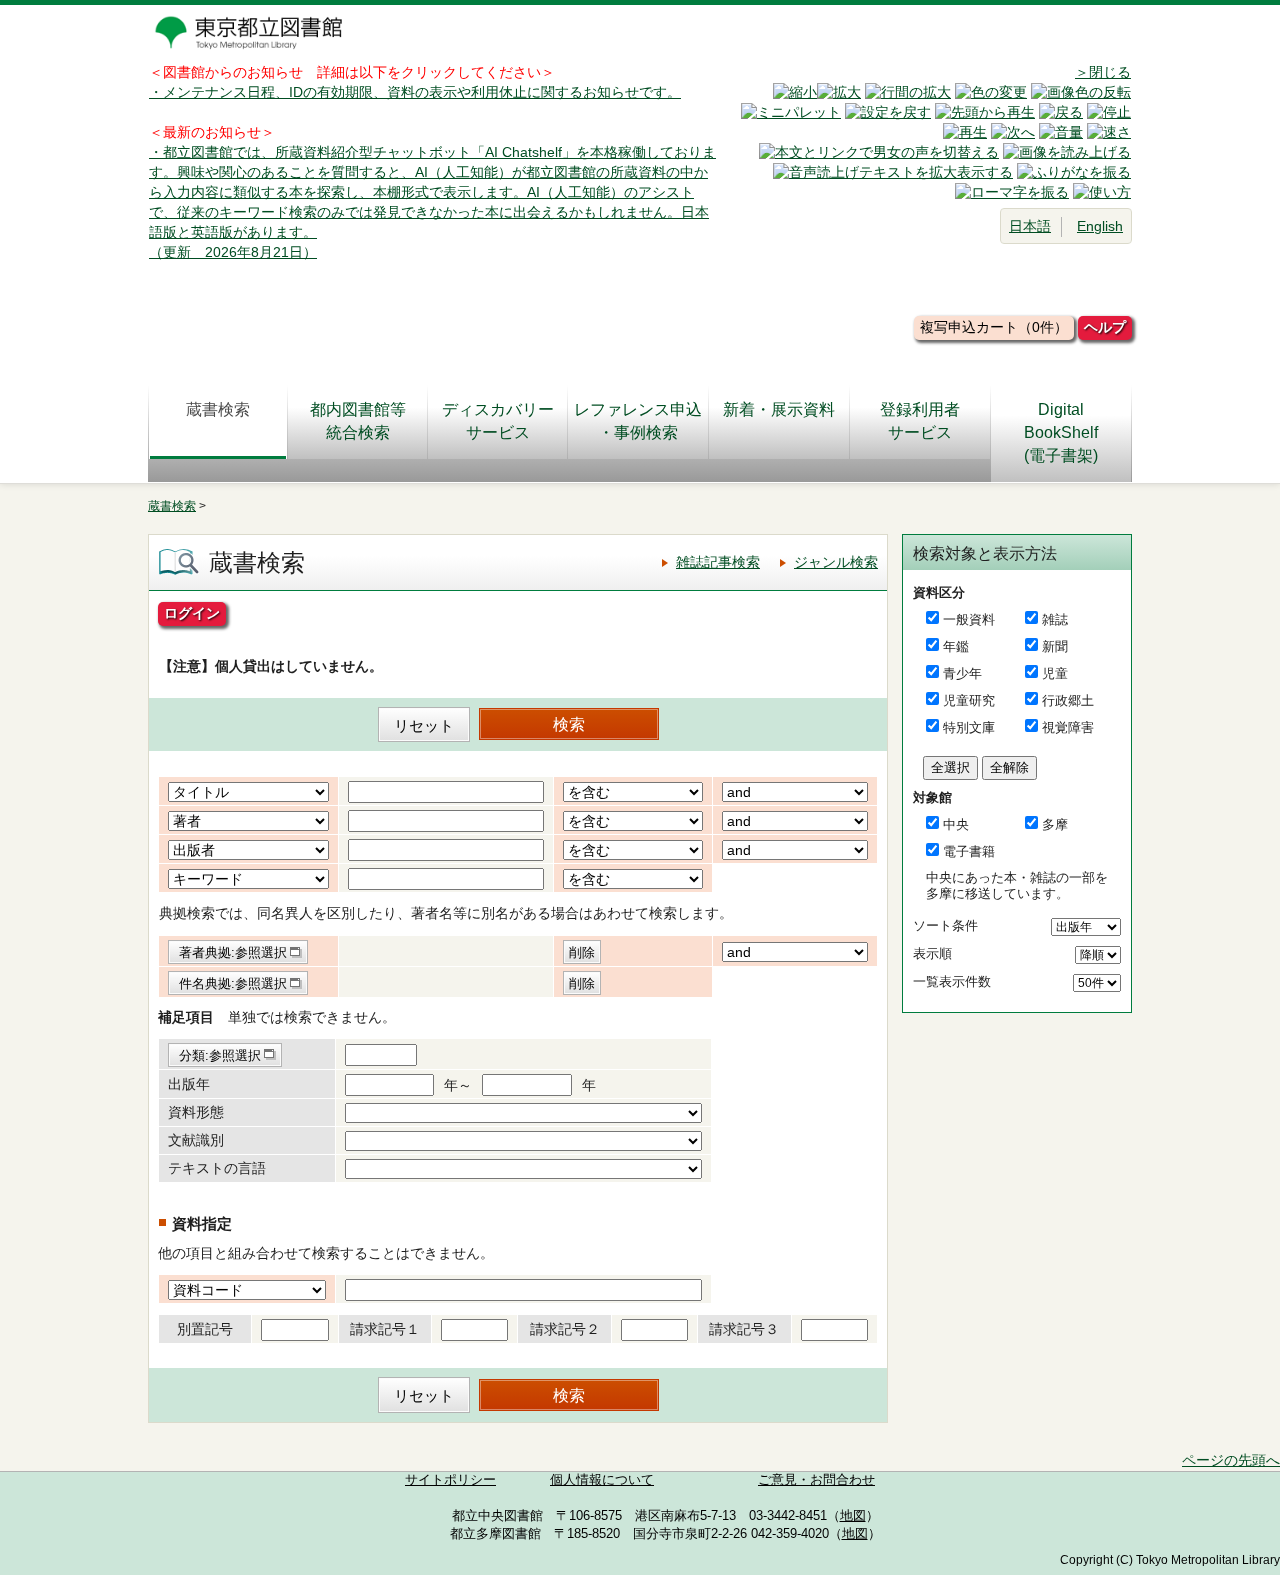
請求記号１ (385, 1329)
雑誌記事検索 (718, 562)
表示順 (932, 953)
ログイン (192, 613)
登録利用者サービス (920, 421)
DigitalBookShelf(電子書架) (1061, 432)
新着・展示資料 (779, 409)
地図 (853, 1516)
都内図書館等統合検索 (358, 421)
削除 (582, 952)
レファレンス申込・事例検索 (638, 421)
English (1100, 226)
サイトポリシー (450, 1480)
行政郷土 (1068, 700)
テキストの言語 (217, 1168)
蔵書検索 (218, 409)
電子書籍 (969, 851)
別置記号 (205, 1329)
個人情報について (602, 1480)
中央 (956, 824)
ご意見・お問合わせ (816, 1480)
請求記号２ (565, 1329)
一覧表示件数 (952, 981)
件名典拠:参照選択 (233, 983)
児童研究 (969, 700)
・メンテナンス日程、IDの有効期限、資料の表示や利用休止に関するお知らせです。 (415, 92)
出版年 (189, 1084)
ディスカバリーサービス (498, 421)
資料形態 (196, 1112)
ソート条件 (945, 925)
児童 (1055, 673)
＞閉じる (1103, 72)
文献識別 (196, 1140)
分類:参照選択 (220, 1055)
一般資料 (969, 619)
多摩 (1055, 824)
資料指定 (202, 1223)
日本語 (1030, 226)
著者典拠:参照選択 (233, 952)
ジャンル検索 (836, 562)
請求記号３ (744, 1329)
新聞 (1055, 646)
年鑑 (956, 646)
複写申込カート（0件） (994, 327)
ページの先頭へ (1231, 1460)
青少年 (962, 673)
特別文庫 (969, 727)
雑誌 (1055, 619)
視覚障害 (1068, 727)
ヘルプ (1105, 327)
